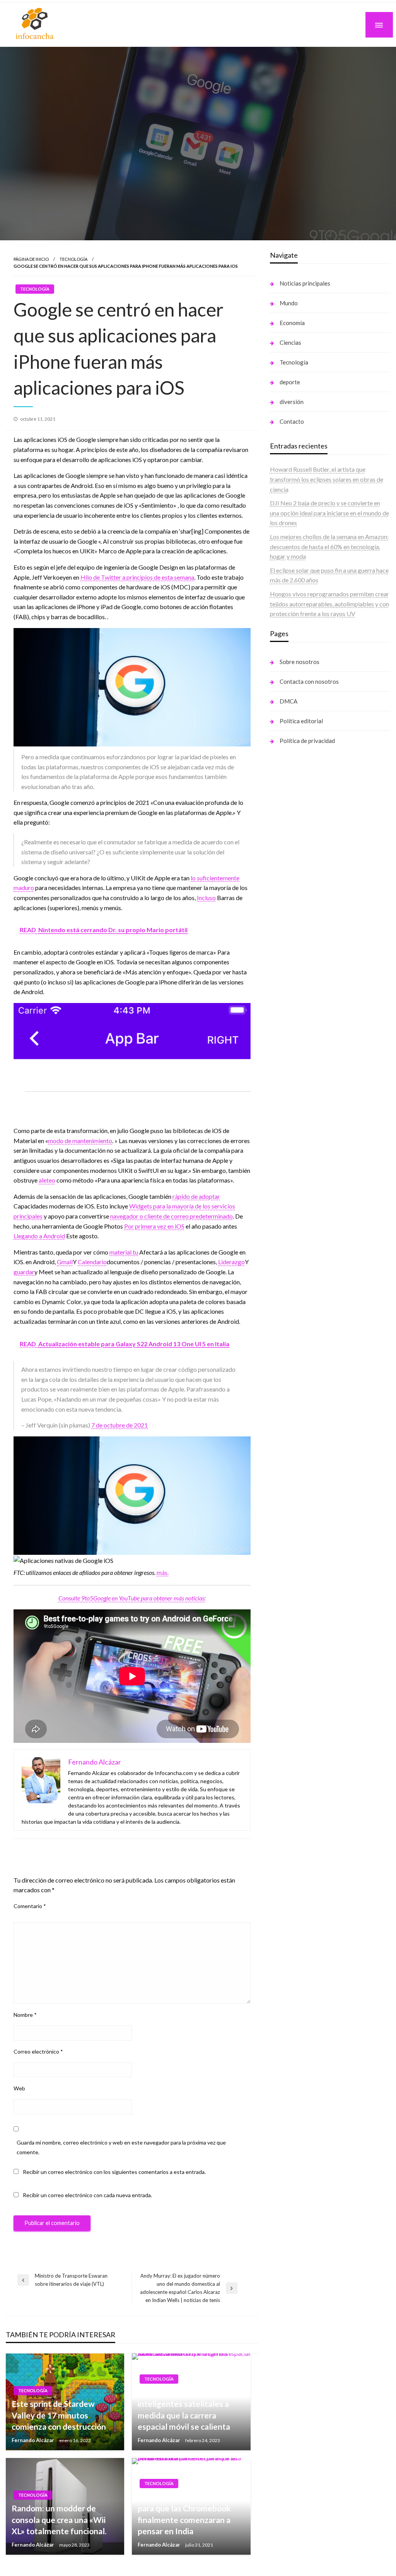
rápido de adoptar (196, 1196)
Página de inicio (31, 259)
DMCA (288, 701)
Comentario (30, 1906)
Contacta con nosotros (309, 681)
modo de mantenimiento (80, 1141)
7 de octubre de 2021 (119, 1425)
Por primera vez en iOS (154, 1226)
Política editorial (301, 721)
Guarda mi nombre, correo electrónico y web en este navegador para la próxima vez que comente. (121, 2147)
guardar (24, 1272)
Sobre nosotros (300, 662)
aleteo (47, 1180)
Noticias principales (305, 283)
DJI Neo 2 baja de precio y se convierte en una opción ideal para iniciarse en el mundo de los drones (329, 513)
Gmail (65, 1262)
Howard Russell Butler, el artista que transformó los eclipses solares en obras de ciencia (327, 479)
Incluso (206, 898)
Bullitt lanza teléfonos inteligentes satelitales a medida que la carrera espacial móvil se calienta (184, 2409)
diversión (292, 402)
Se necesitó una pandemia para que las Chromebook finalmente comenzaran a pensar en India (185, 2514)
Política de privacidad (307, 741)
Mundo (289, 303)
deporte (290, 382)
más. (163, 1572)
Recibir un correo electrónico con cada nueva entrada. (87, 2195)
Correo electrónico (38, 2051)
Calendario (92, 1262)
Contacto (292, 421)
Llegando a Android (39, 1236)
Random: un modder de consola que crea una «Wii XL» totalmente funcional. (59, 2520)
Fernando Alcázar (33, 2440)
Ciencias (290, 342)
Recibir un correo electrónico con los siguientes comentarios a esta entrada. (114, 2172)
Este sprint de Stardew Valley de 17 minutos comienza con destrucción (59, 2415)
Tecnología (73, 259)
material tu (124, 1252)
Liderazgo (231, 1262)
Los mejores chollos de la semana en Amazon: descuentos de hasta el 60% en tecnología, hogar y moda (329, 546)
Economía (292, 323)
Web (19, 2088)
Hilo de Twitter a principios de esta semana (137, 577)
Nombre (25, 2015)
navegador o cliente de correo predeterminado (172, 1216)
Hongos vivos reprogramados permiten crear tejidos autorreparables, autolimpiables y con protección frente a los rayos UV (329, 604)
